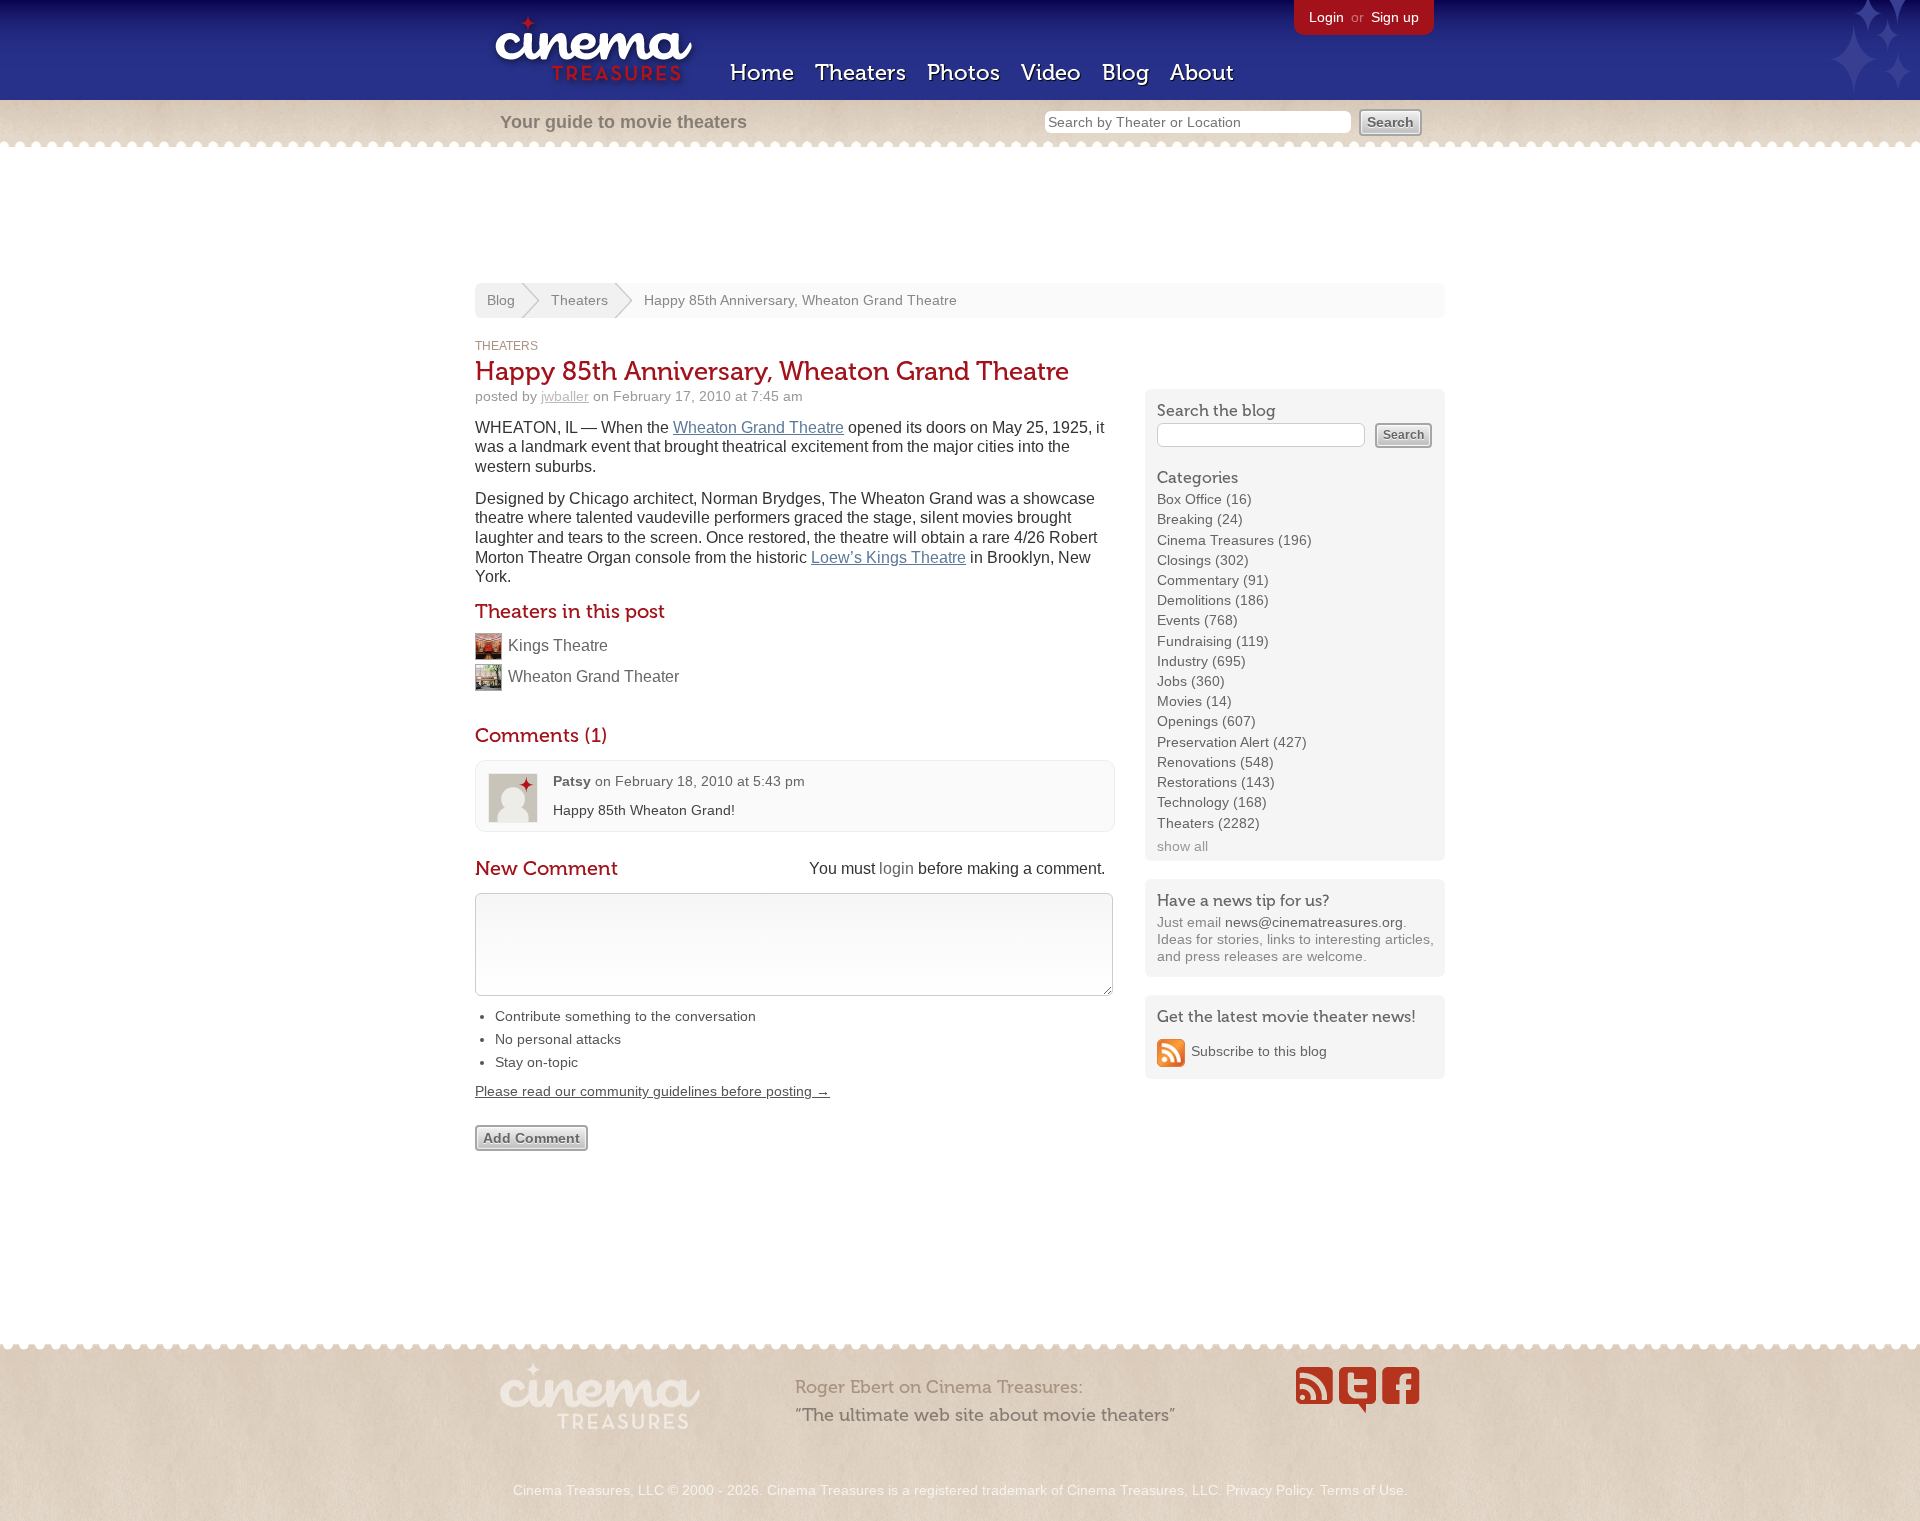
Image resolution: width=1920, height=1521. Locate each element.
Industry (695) (1201, 661)
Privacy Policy (1269, 1490)
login (896, 868)
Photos (963, 72)
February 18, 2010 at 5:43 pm (710, 781)
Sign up (1395, 17)
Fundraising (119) (1213, 641)
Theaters (860, 72)
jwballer (565, 396)
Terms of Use (1362, 1490)
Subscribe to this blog (1259, 1051)
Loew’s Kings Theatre (888, 557)
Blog (1125, 72)
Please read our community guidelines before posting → (652, 1091)
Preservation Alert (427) (1232, 742)
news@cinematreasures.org (1314, 922)
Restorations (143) (1216, 782)
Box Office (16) (1204, 499)
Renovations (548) (1215, 762)
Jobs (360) (1191, 681)
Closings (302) (1203, 560)
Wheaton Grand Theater (593, 676)
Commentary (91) (1213, 580)
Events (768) (1197, 620)
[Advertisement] (960, 217)
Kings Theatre (558, 645)
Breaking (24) (1200, 519)
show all (1182, 846)
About (1202, 72)
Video (1051, 72)
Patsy (572, 781)
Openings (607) (1206, 721)
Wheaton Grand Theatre (758, 427)
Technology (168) (1212, 802)
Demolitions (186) (1213, 600)
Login (1326, 17)
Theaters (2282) (1208, 823)
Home (762, 72)
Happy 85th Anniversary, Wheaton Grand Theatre (800, 300)
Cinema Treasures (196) (1234, 540)
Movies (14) (1194, 701)
